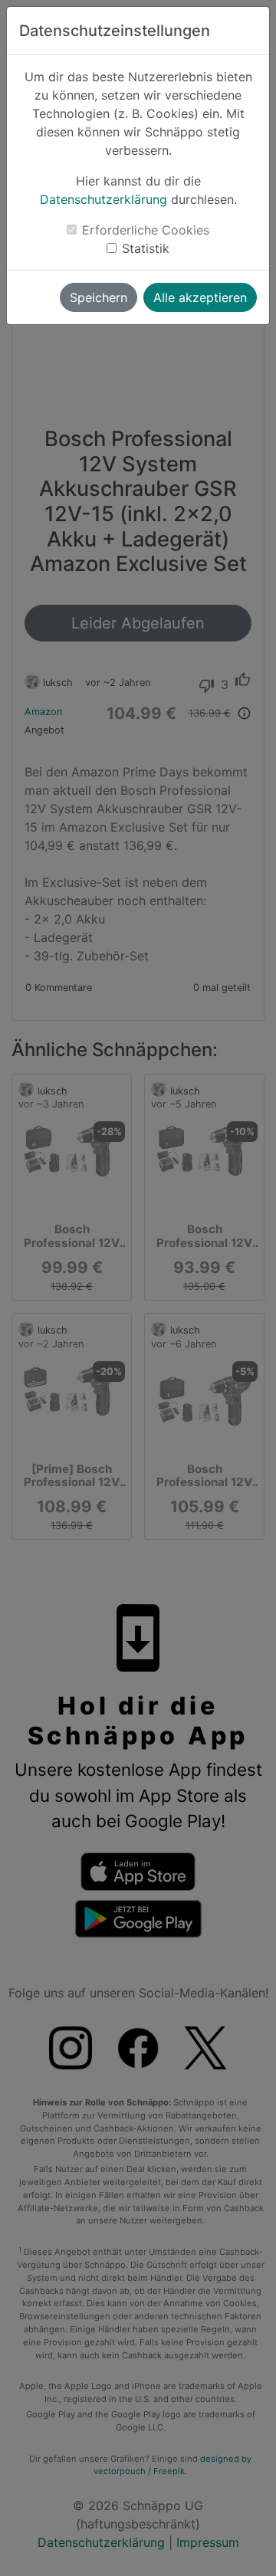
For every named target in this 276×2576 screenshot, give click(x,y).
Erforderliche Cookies (146, 230)
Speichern (99, 297)
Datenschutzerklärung (103, 199)
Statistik (146, 248)
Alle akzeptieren (200, 297)
